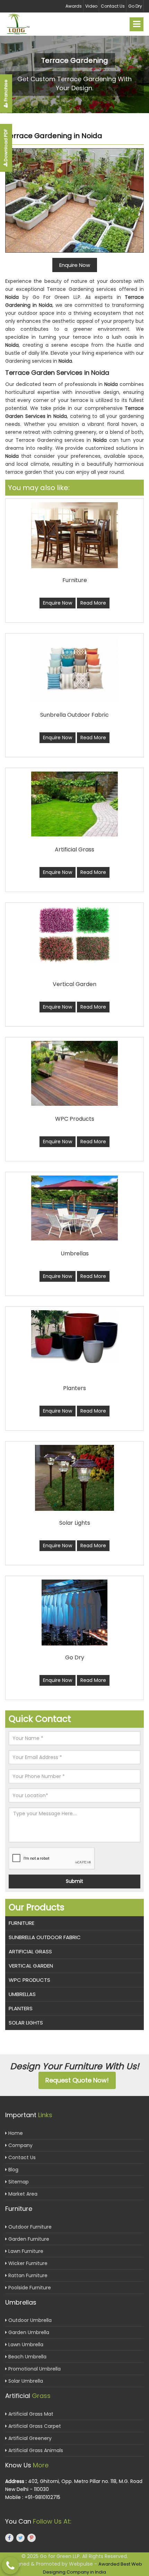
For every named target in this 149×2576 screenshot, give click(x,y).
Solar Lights (26, 2023)
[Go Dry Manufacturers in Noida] (74, 1613)
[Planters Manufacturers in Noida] (74, 1337)
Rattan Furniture (27, 2275)
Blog (13, 2170)
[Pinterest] (32, 2538)
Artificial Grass (30, 1951)
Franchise (6, 91)
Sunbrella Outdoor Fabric (45, 1937)
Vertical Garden (31, 1966)
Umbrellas (22, 1994)
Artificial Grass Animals (35, 2450)
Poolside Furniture (29, 2288)
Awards (74, 6)
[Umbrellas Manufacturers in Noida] (74, 1208)
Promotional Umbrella (34, 2369)
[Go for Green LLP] (24, 24)
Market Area (22, 2194)
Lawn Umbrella (25, 2345)
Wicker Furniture (27, 2263)
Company (20, 2145)
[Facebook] (9, 2538)
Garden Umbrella (28, 2332)
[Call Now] (10, 2566)
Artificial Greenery (29, 2438)
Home (15, 2133)
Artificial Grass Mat (30, 2414)
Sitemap (18, 2182)
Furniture (21, 1923)
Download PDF (6, 146)
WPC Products (29, 1980)
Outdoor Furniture (29, 2227)
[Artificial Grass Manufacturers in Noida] (74, 804)
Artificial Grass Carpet (34, 2426)
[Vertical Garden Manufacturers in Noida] (74, 935)
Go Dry (135, 6)
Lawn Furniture (25, 2251)
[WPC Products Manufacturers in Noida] (74, 1073)
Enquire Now (58, 603)
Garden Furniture (28, 2239)
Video (91, 6)
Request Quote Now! (77, 2080)
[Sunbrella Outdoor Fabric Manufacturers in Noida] (74, 669)
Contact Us (113, 6)
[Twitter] (20, 2538)
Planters (21, 2008)
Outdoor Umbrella (29, 2320)
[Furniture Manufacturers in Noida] (74, 535)
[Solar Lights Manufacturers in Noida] (74, 1478)
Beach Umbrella (27, 2357)
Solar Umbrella (25, 2381)
